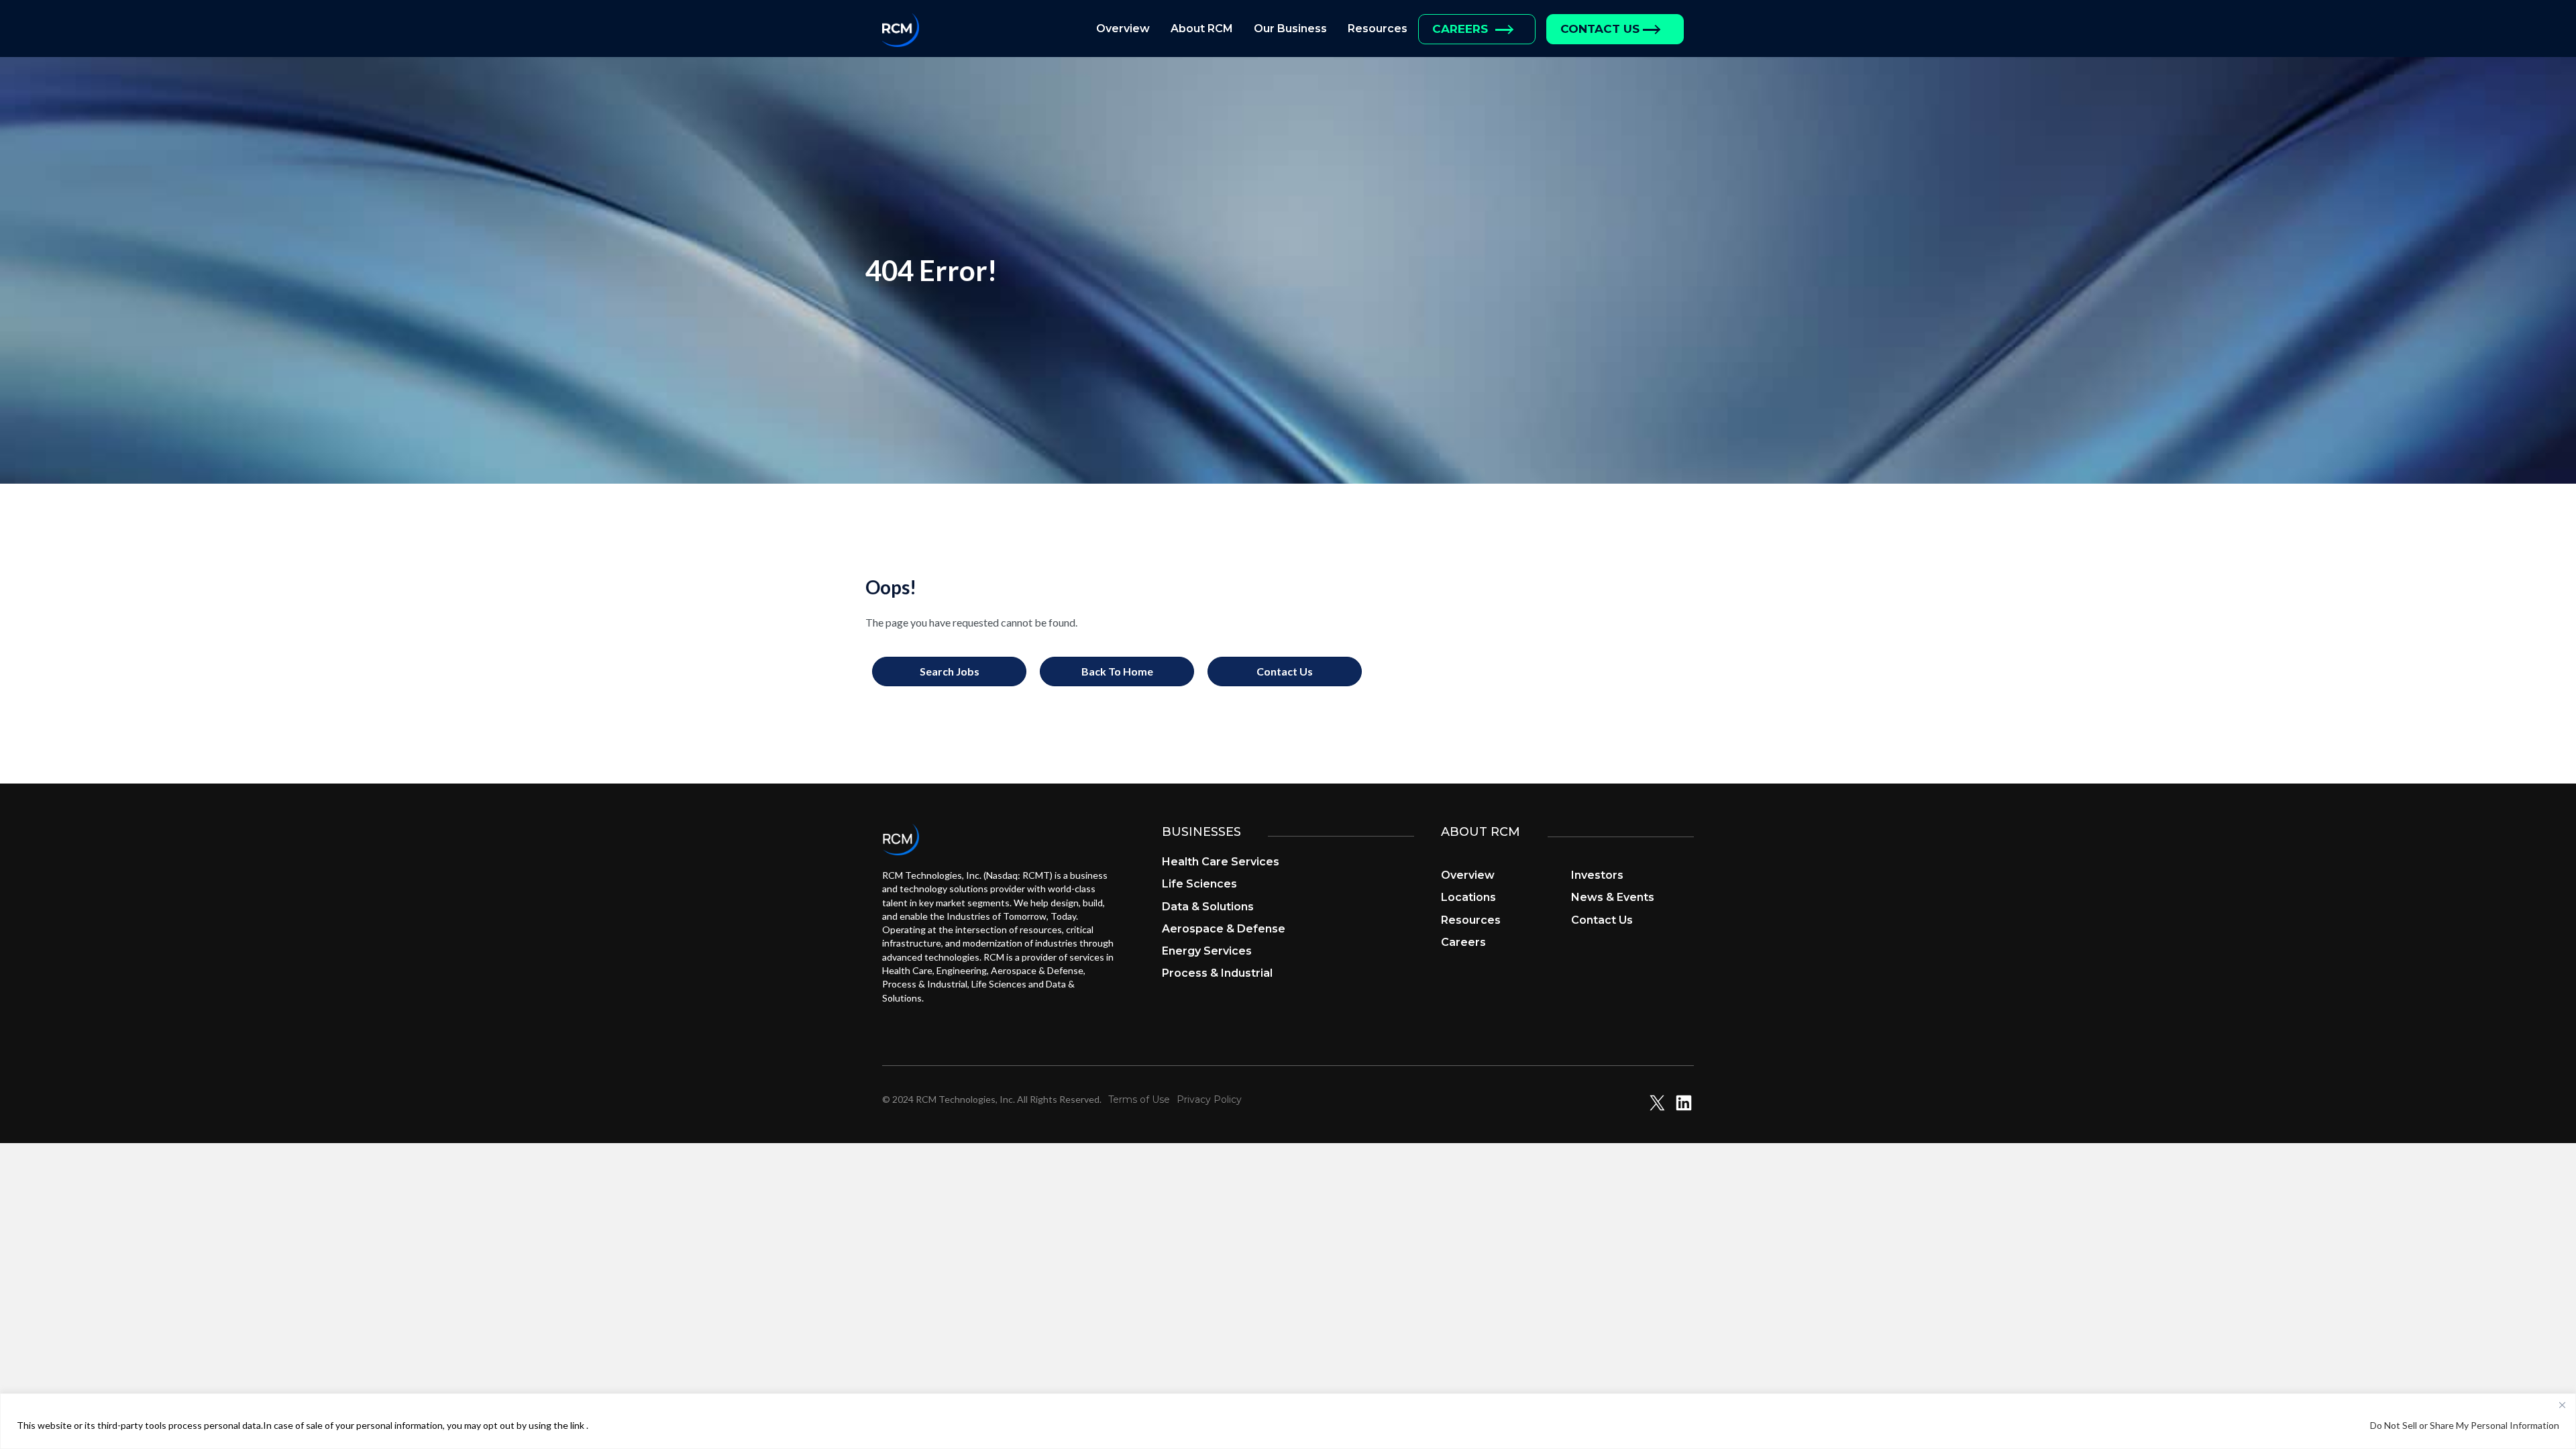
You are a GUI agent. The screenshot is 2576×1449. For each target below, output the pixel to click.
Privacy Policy (1209, 1099)
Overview (1123, 29)
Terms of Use (1139, 1099)
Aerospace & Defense (1224, 929)
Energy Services (1207, 951)
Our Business (1290, 29)
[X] (1657, 1109)
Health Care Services (1221, 862)
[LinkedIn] (1684, 1109)
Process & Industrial (1217, 973)
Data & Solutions (1208, 907)
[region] (1288, 1421)
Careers (1460, 29)
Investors (1597, 875)
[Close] (2562, 1405)
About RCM (1202, 29)
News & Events (1613, 897)
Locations (1468, 897)
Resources (1378, 29)
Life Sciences (1199, 884)
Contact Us (1600, 29)
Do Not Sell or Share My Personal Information (2465, 1425)
